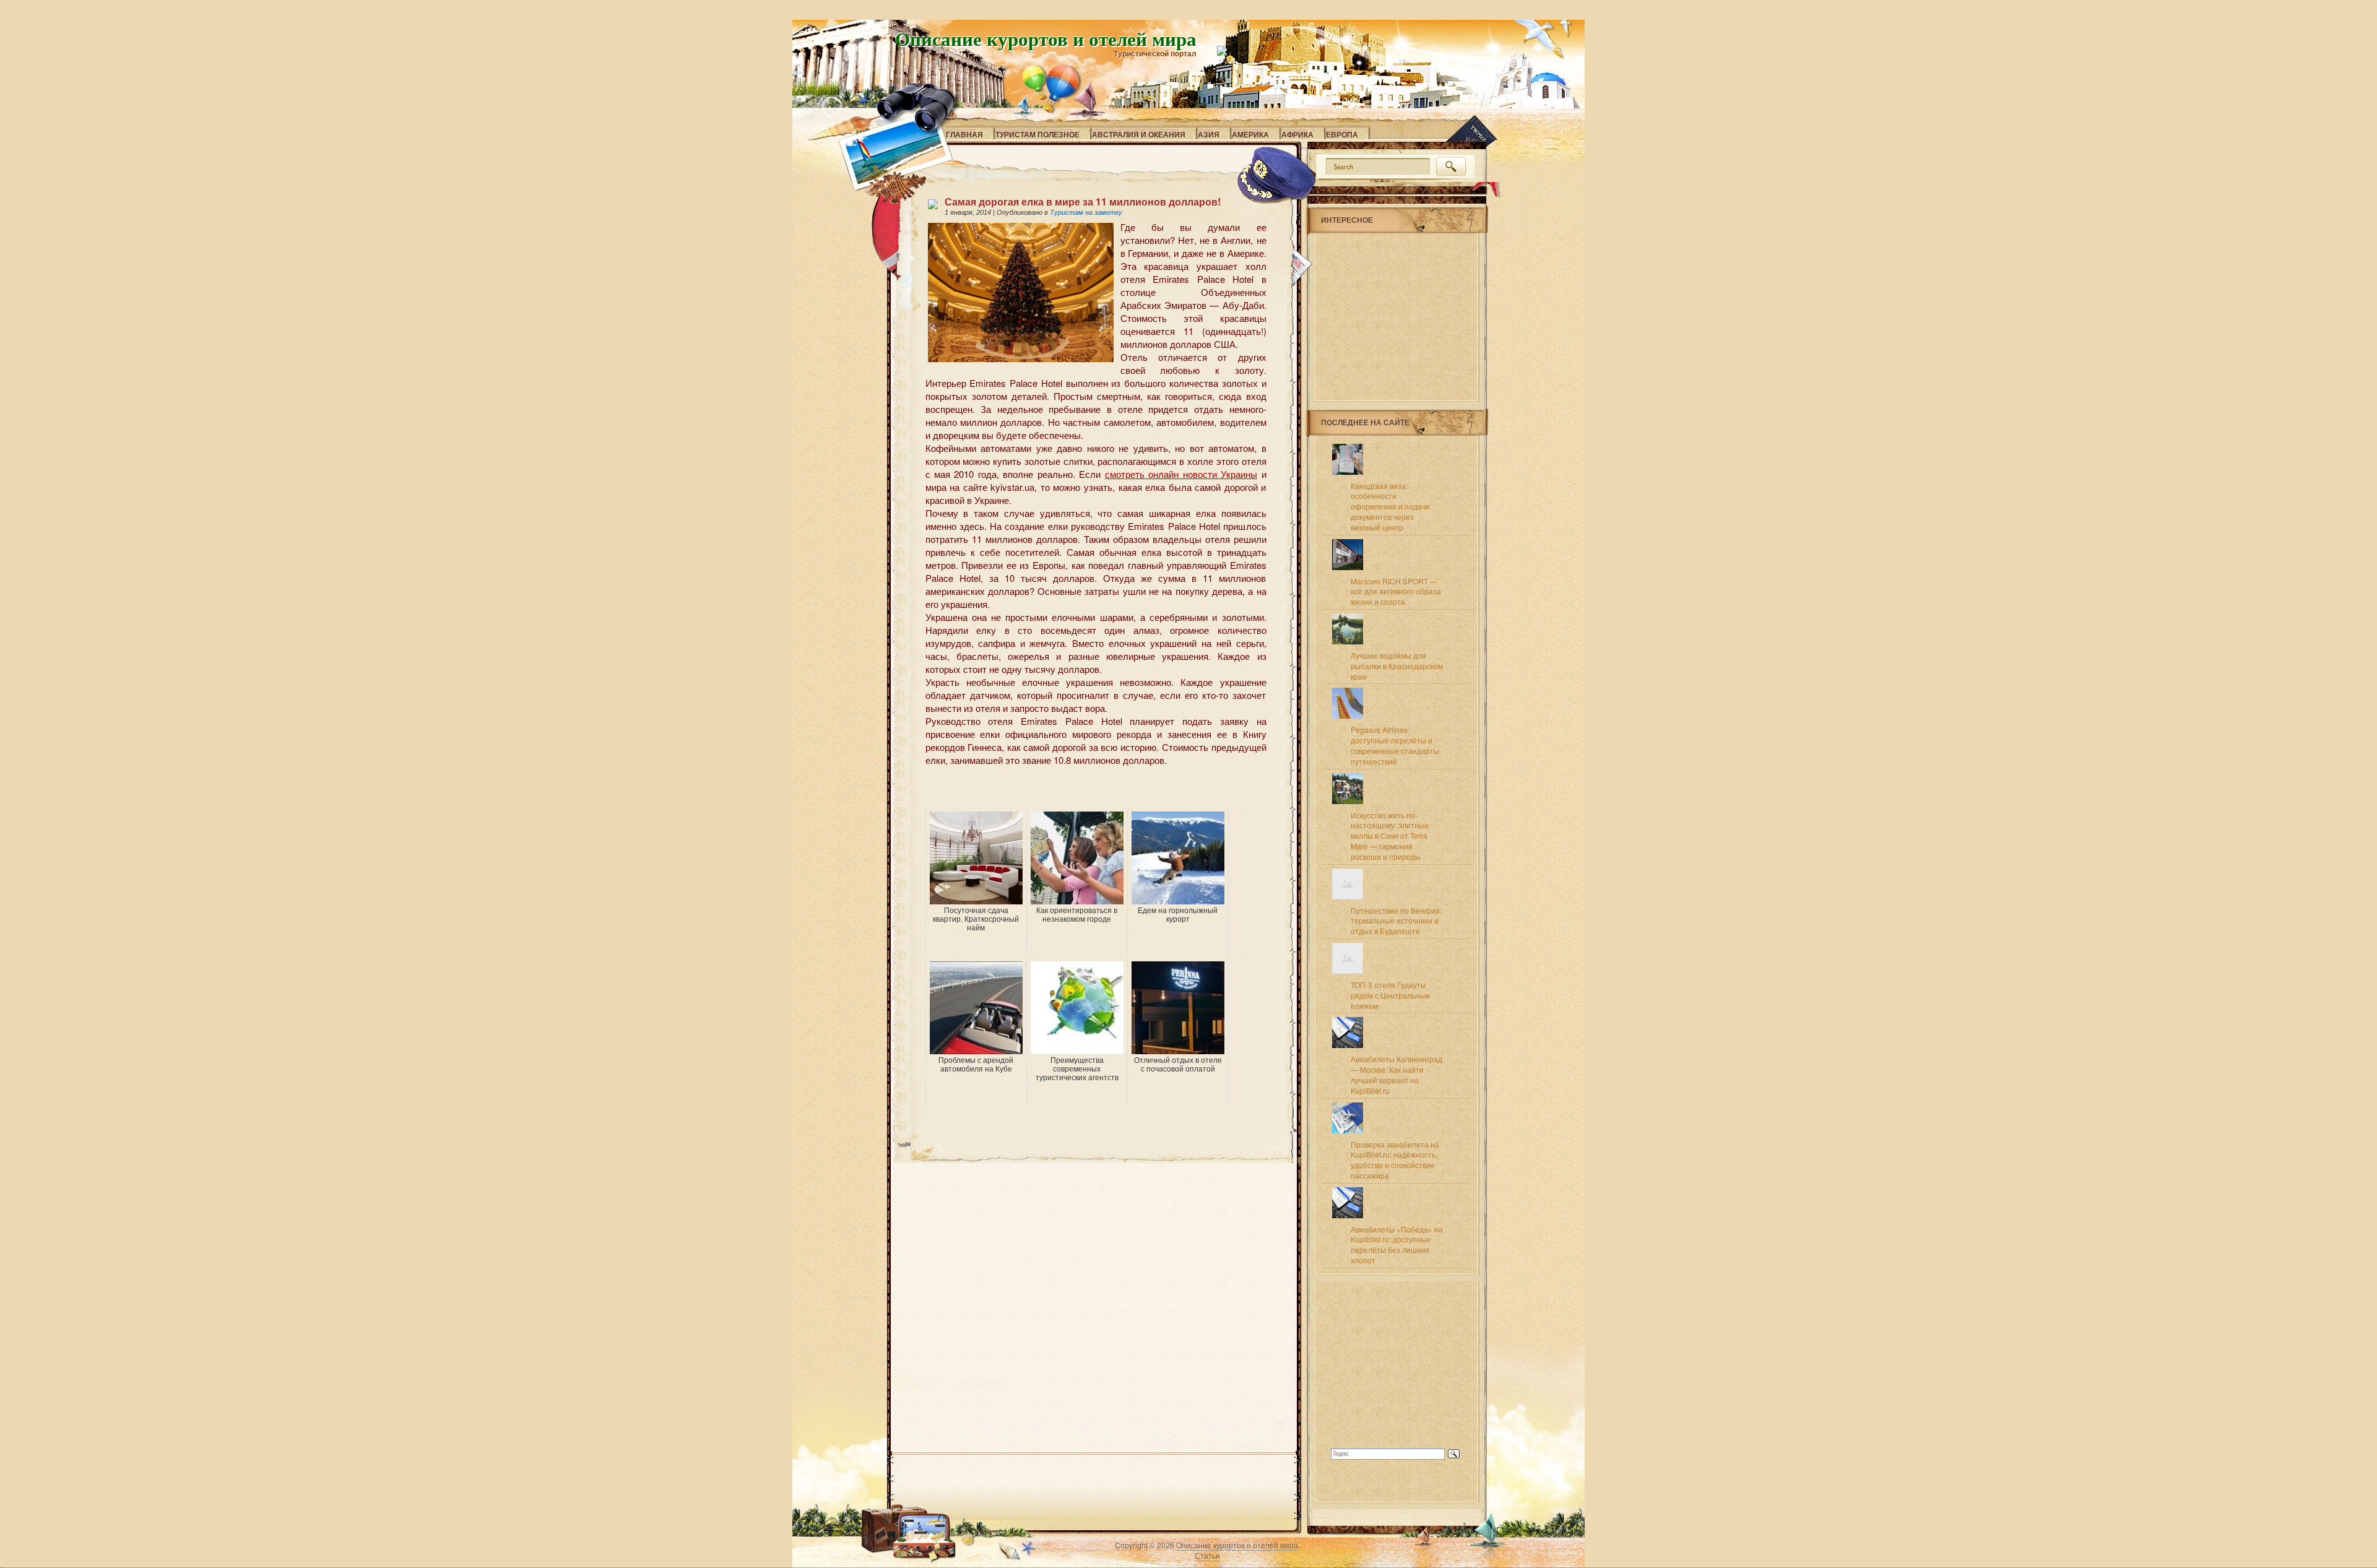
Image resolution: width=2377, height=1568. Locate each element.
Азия (1209, 134)
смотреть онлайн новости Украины (1181, 474)
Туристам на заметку (1086, 212)
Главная (964, 134)
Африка (1297, 134)
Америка (1250, 134)
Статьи (1207, 1555)
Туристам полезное (1037, 134)
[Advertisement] (1070, 789)
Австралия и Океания (1139, 134)
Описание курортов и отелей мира (1046, 38)
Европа (1342, 134)
